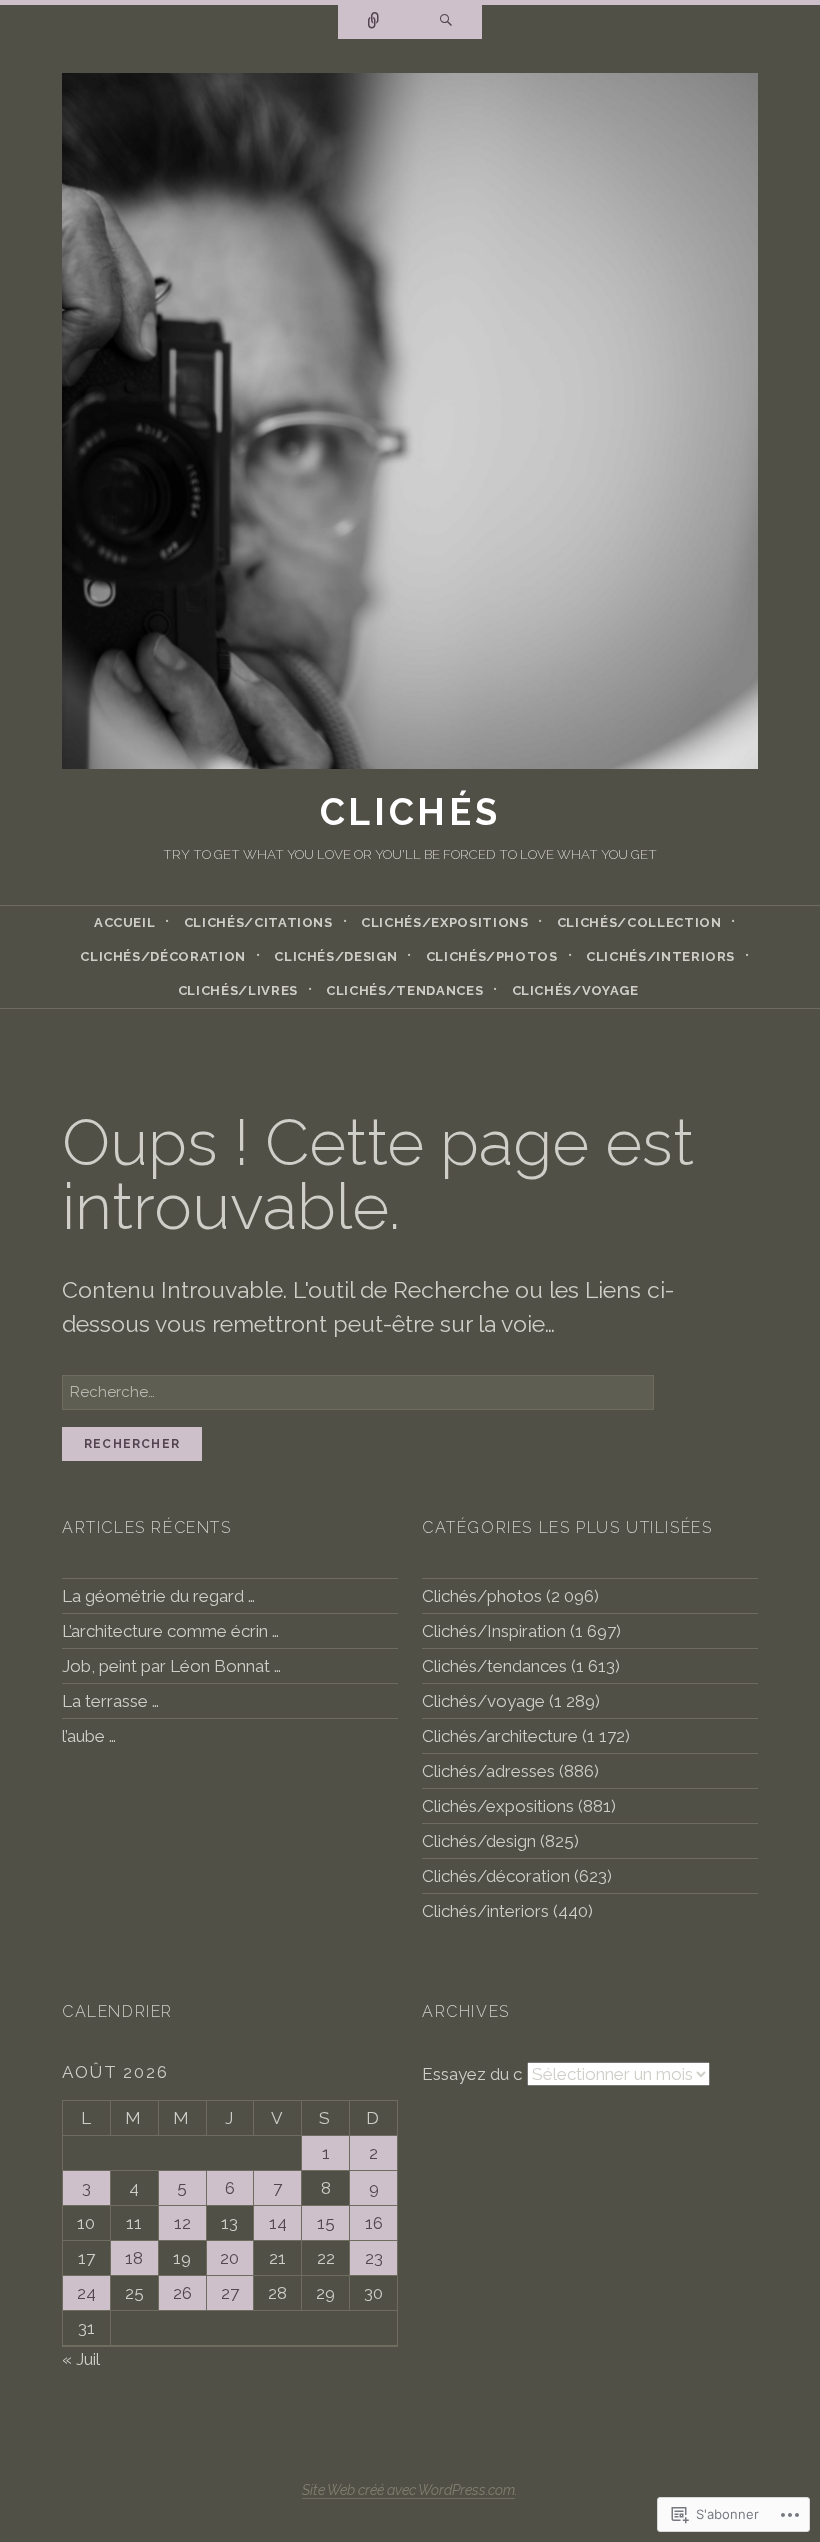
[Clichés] (410, 426)
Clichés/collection (639, 922)
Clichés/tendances (404, 990)
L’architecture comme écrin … (170, 1631)
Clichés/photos (492, 956)
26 (182, 2293)
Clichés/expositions (444, 922)
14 (278, 2223)
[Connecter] (374, 22)
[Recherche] (446, 22)
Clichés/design (335, 956)
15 (326, 2223)
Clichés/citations (258, 922)
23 (374, 2258)
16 (374, 2223)
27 (230, 2293)
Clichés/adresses (488, 1771)
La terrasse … (110, 1701)
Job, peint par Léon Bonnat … (171, 1666)
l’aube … (89, 1736)
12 (182, 2223)
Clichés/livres (238, 990)
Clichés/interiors (660, 956)
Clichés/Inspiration (494, 1631)
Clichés (410, 812)
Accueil (125, 922)
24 (86, 2293)
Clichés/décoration (163, 956)
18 (134, 2258)
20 (229, 2258)
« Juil (80, 2359)
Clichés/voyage (575, 990)
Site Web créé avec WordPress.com (408, 2490)
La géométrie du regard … (158, 1596)
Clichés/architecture (500, 1736)
